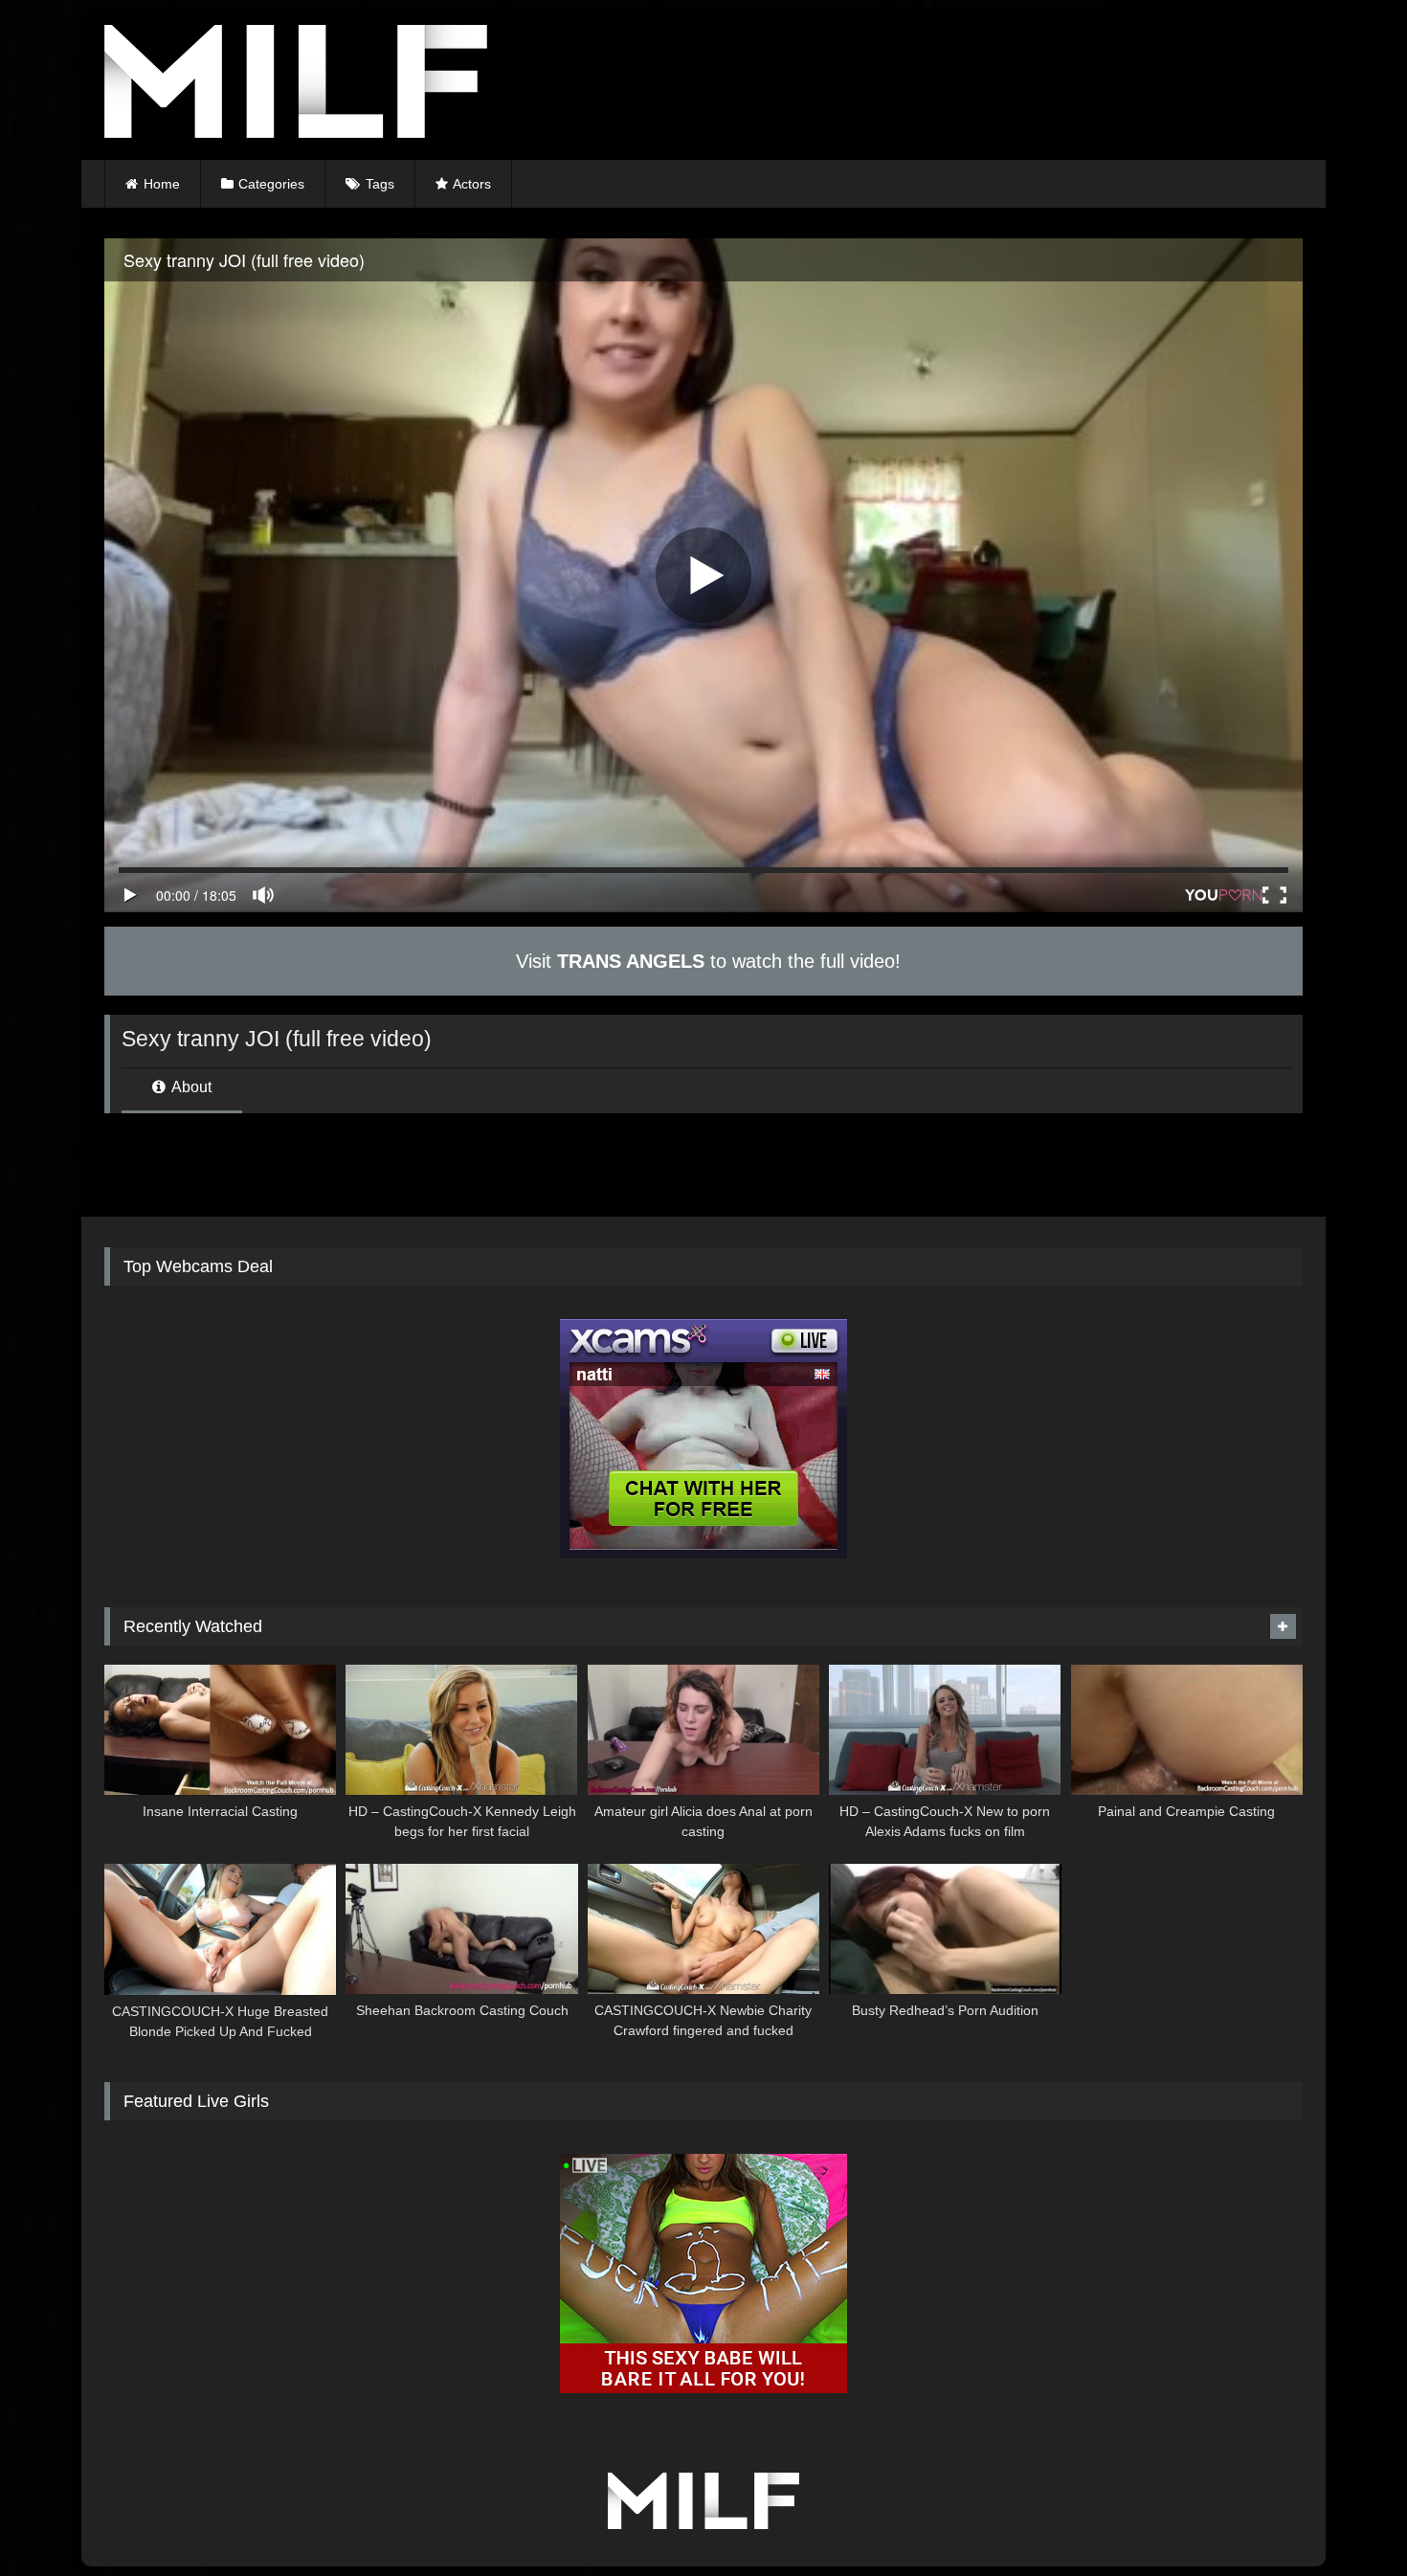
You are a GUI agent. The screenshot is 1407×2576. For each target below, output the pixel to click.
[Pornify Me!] (296, 85)
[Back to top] (1348, 2519)
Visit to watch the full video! (705, 961)
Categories (271, 184)
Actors (472, 184)
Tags (380, 184)
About (190, 1087)
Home (162, 184)
